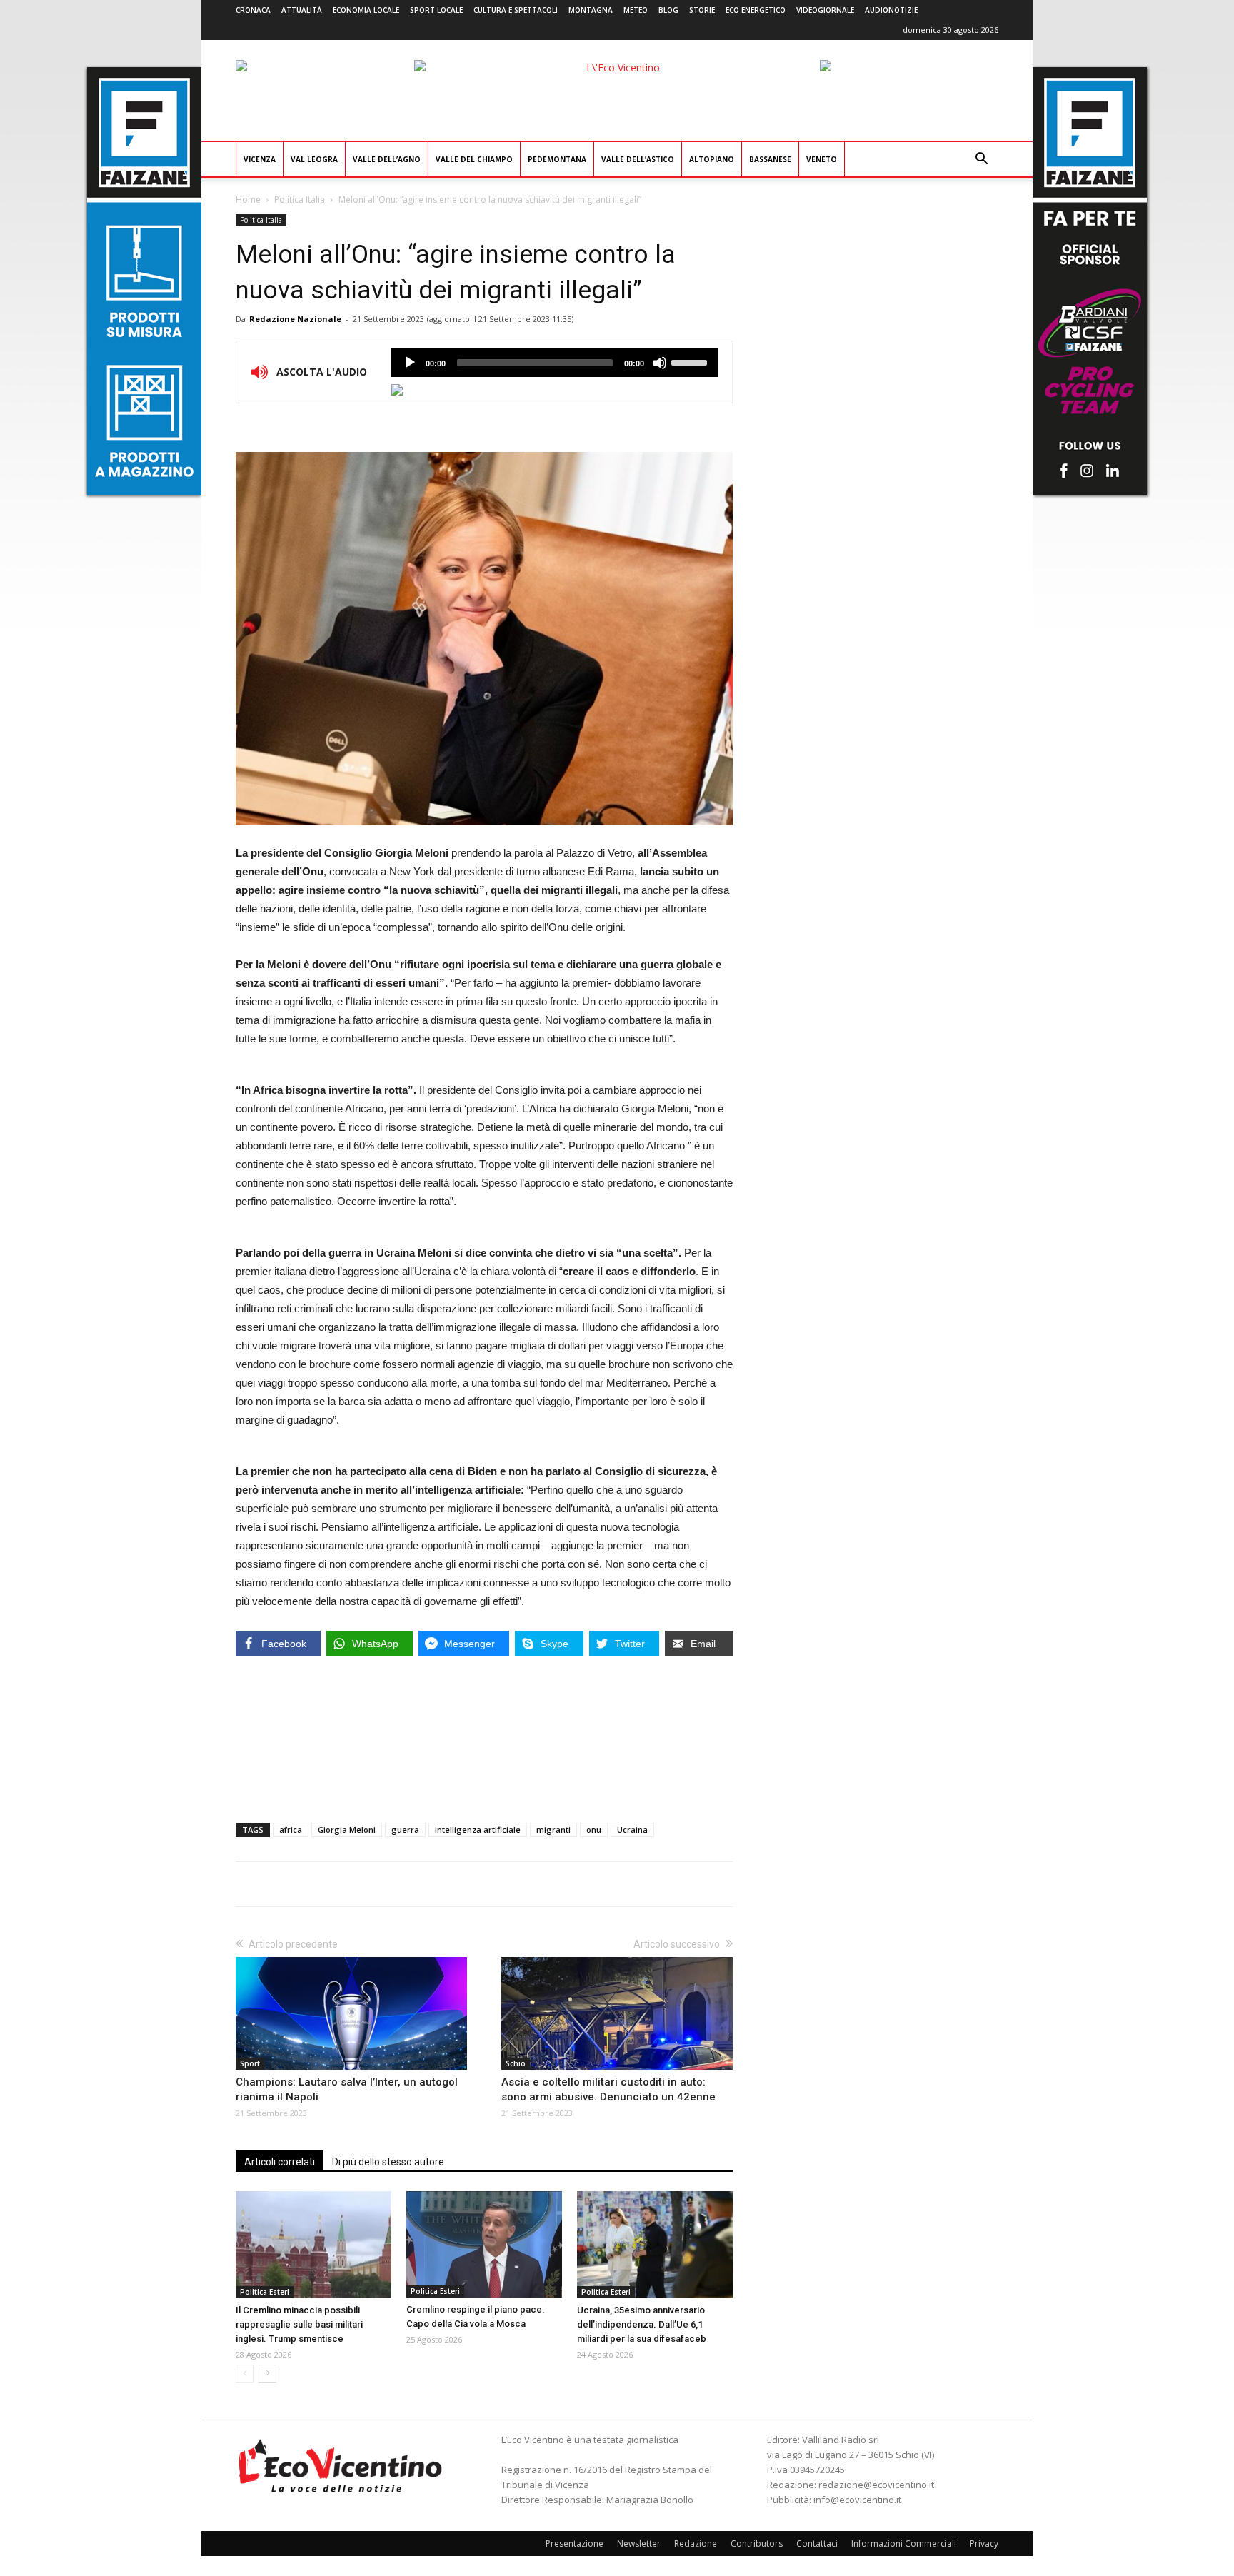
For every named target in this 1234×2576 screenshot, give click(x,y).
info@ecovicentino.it (857, 2500)
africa (291, 1830)
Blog (668, 10)
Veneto (822, 159)
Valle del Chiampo (474, 159)
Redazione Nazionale (295, 319)
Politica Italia (300, 200)
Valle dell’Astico (638, 159)
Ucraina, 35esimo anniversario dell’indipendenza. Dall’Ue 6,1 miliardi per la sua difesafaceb (642, 2324)
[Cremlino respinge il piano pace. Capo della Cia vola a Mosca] (484, 2244)
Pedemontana (557, 159)
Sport (250, 2063)
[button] (981, 160)
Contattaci (817, 2544)
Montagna (591, 10)
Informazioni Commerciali (904, 2544)
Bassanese (770, 159)
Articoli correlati (280, 2162)
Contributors (757, 2544)
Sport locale (436, 10)
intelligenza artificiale (478, 1830)
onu (594, 1830)
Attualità (302, 10)
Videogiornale (825, 10)
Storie (702, 10)
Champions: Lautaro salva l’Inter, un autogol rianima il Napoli (347, 2089)
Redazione (696, 2544)
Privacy (984, 2544)
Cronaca (253, 10)
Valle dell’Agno (387, 159)
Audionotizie (891, 10)
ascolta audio (410, 363)
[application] (555, 363)
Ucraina (632, 1830)
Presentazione (575, 2544)
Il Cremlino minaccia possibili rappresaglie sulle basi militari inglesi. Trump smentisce (299, 2324)
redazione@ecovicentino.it (876, 2485)
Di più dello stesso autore (388, 2162)
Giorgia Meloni (347, 1830)
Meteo (636, 10)
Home (248, 200)
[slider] (691, 361)
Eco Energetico (756, 10)
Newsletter (639, 2544)
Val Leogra (314, 159)
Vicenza (260, 159)
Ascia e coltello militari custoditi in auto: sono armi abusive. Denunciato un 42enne (608, 2089)
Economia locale (366, 10)
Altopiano (712, 159)
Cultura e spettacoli (516, 10)
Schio (516, 2063)
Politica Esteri (265, 2292)
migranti (553, 1830)
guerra (405, 1830)
